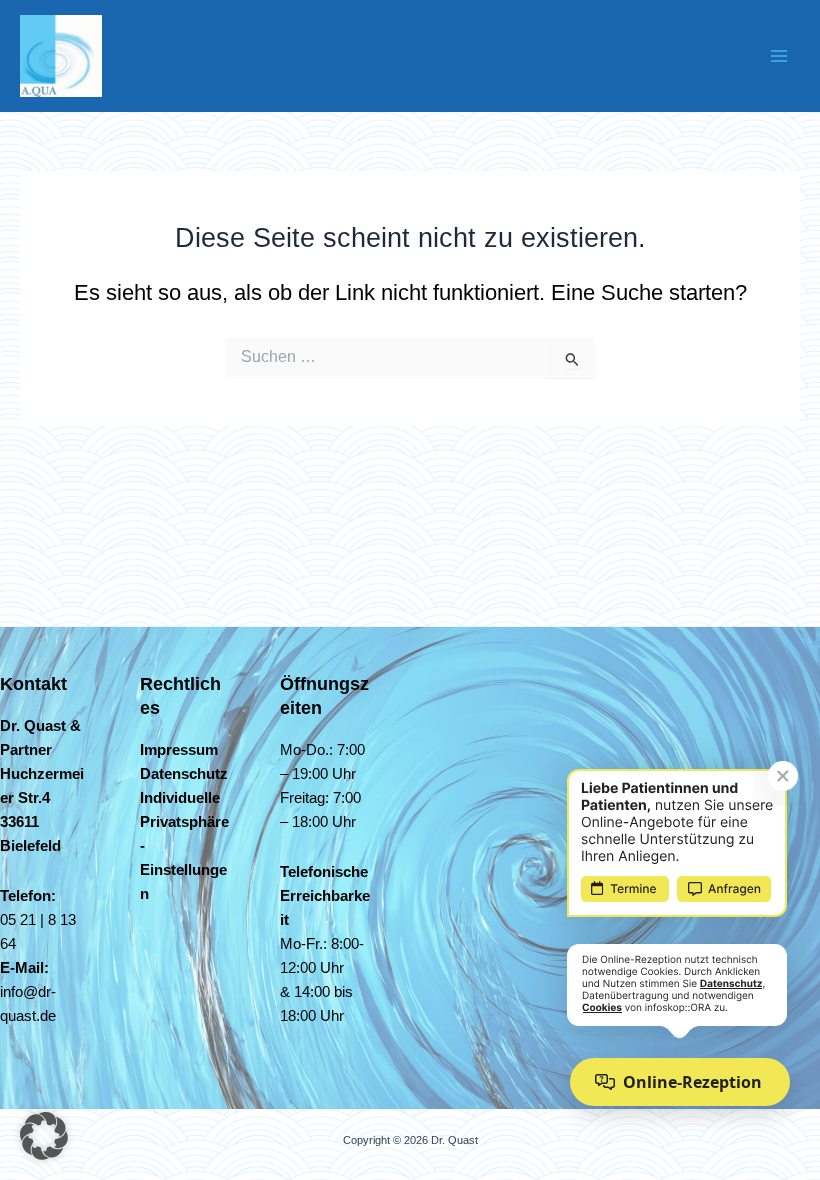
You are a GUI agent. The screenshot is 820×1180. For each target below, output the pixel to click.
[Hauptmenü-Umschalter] (779, 56)
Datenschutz (184, 774)
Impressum (179, 750)
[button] (44, 1136)
